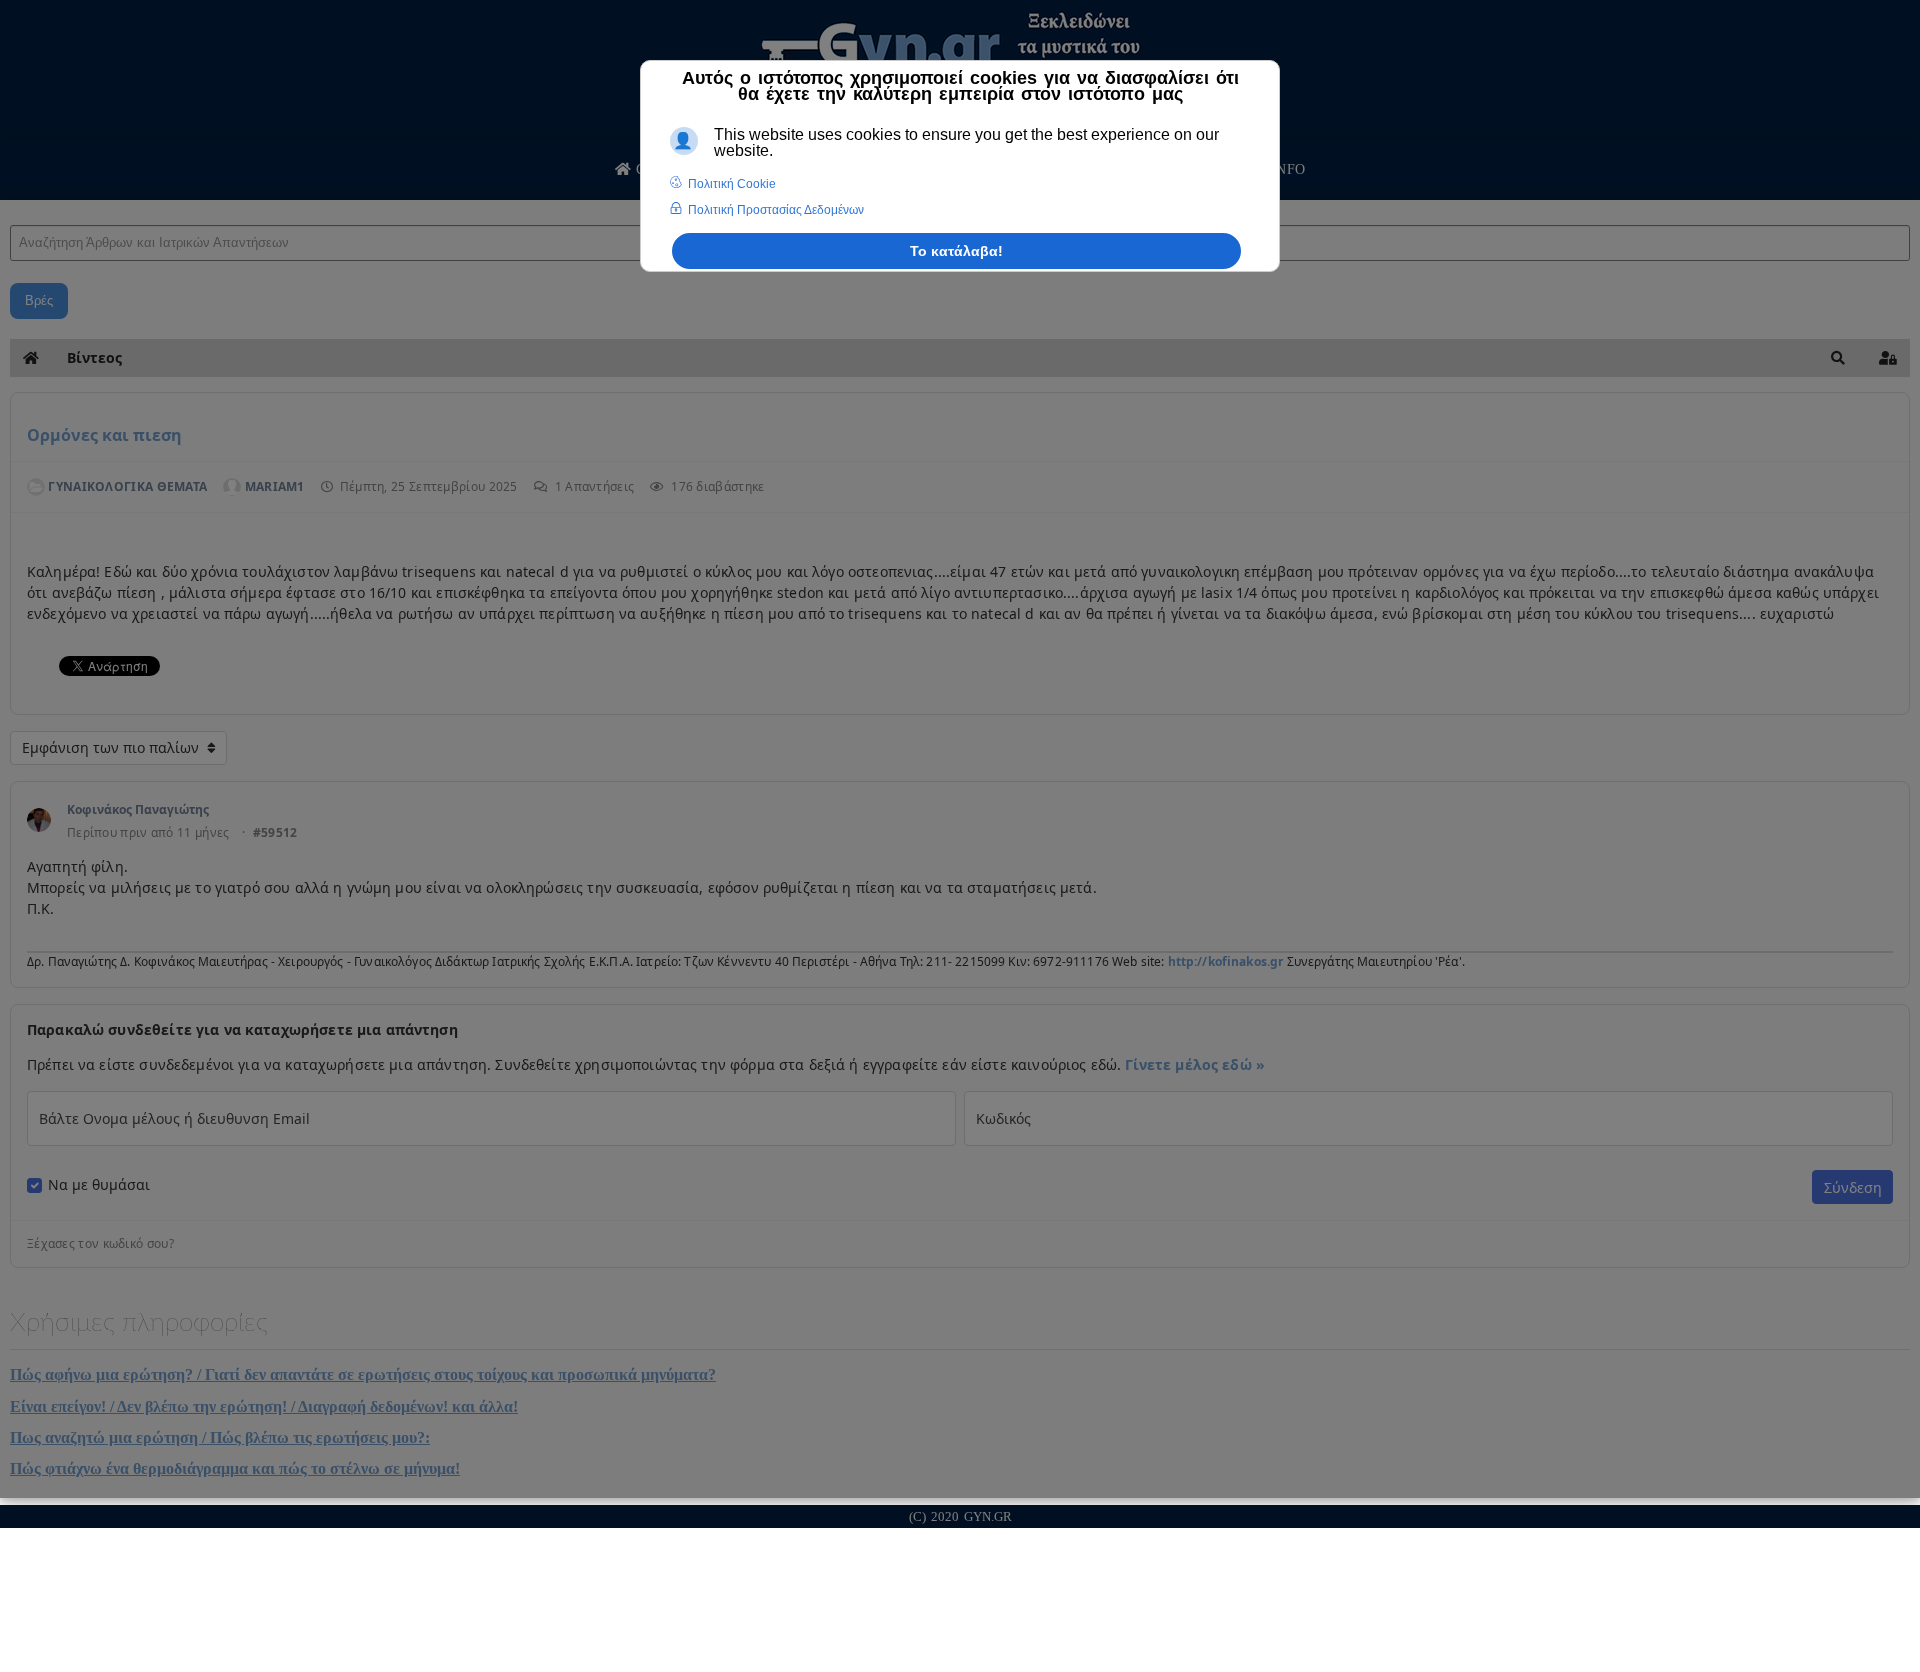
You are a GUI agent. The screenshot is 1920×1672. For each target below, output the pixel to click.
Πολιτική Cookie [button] (732, 184)
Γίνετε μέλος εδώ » (1195, 1064)
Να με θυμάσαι (99, 1185)
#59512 (275, 833)
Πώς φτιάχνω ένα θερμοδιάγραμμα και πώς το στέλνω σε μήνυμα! (235, 1468)
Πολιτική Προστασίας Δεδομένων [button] (776, 210)
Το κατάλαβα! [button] (956, 251)
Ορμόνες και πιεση (104, 435)
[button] (1838, 358)
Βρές (39, 300)
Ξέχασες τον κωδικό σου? (100, 1244)
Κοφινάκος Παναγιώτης (138, 809)
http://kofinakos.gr (1226, 961)
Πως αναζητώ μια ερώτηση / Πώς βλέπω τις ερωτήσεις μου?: (220, 1437)
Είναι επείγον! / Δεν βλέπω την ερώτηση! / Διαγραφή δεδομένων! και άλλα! (264, 1406)
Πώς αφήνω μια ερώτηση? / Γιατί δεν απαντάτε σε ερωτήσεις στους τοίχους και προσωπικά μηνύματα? (363, 1374)
